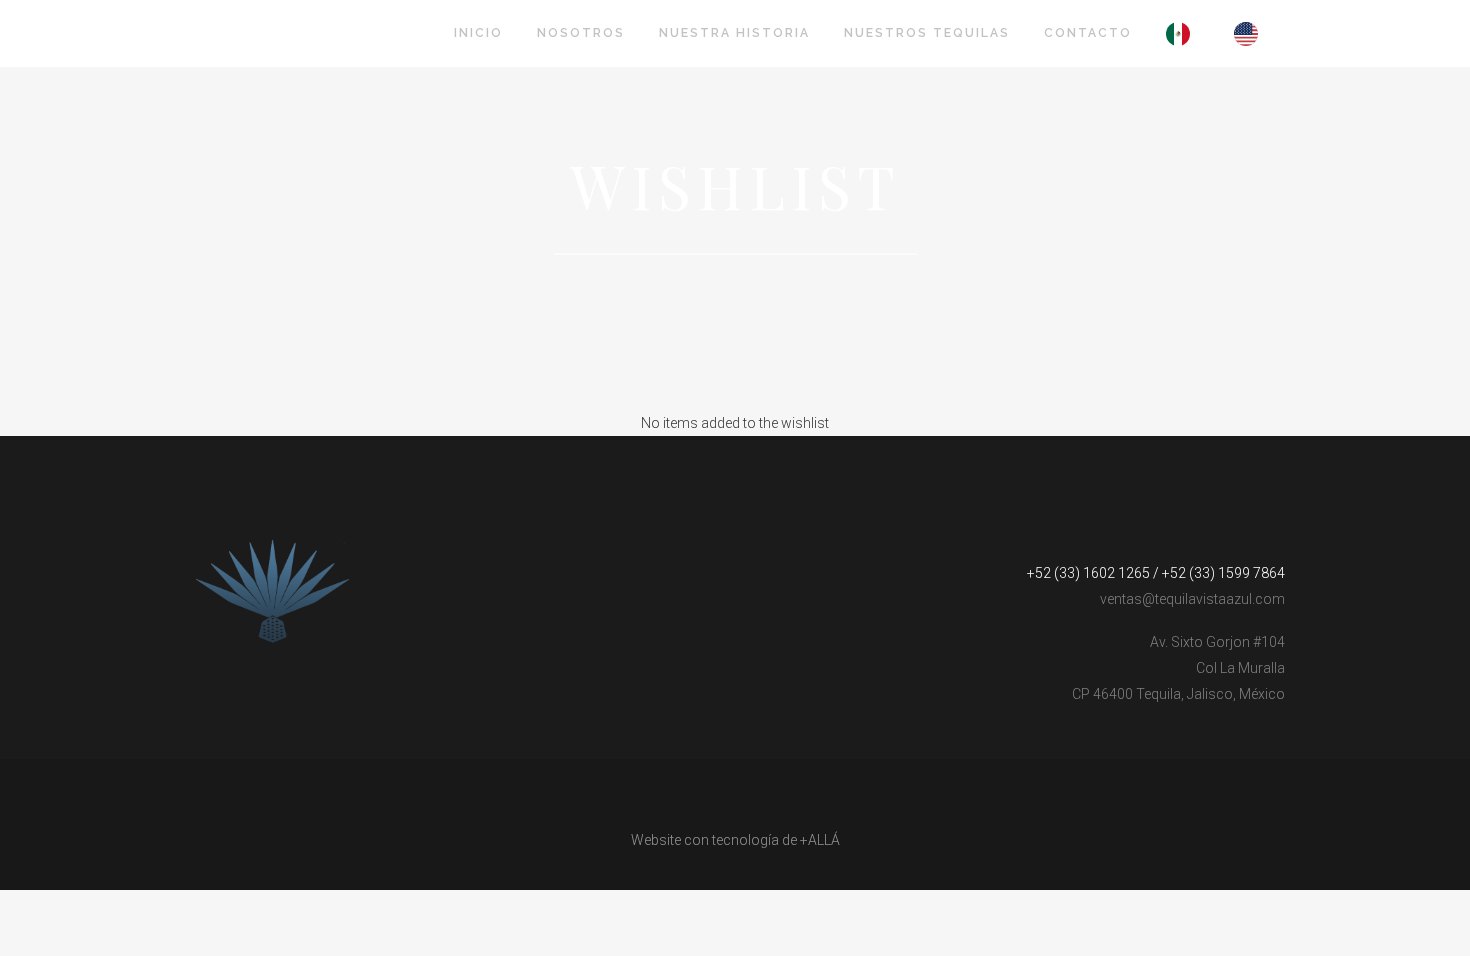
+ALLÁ (820, 840)
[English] (1251, 33)
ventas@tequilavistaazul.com (1192, 599)
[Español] (1183, 33)
